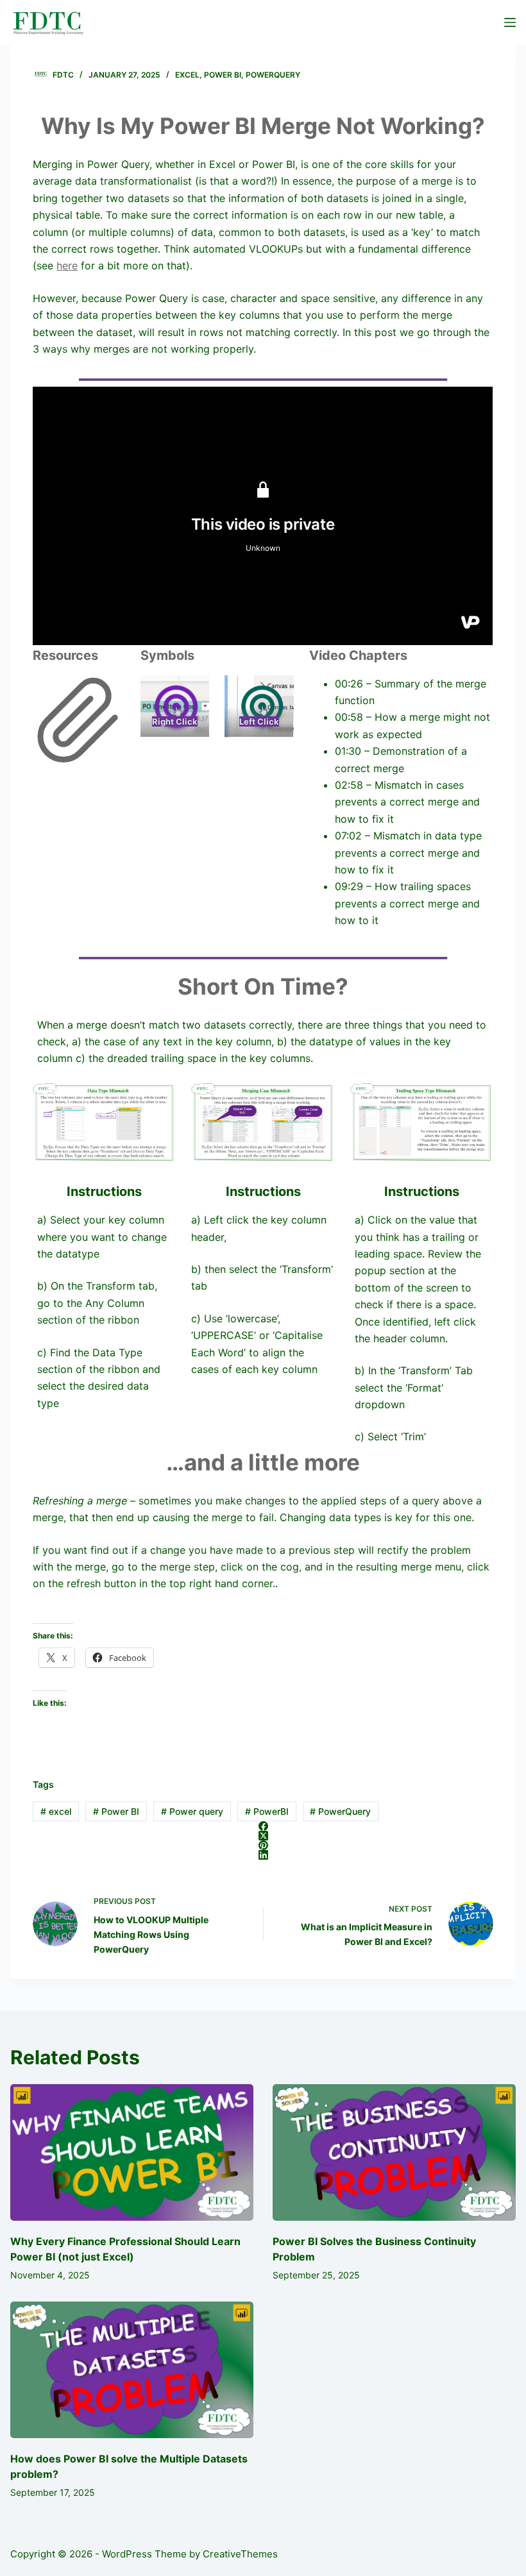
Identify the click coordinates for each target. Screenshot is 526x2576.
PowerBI (267, 1811)
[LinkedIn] (263, 1855)
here (67, 265)
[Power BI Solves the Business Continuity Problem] (394, 2152)
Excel (187, 75)
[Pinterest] (263, 1845)
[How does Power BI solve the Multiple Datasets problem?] (132, 2370)
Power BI (223, 75)
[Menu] (510, 22)
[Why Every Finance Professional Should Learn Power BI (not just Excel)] (132, 2152)
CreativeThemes (240, 2554)
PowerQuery (273, 75)
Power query (192, 1811)
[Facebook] (263, 1826)
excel (56, 1811)
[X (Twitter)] (263, 1836)
